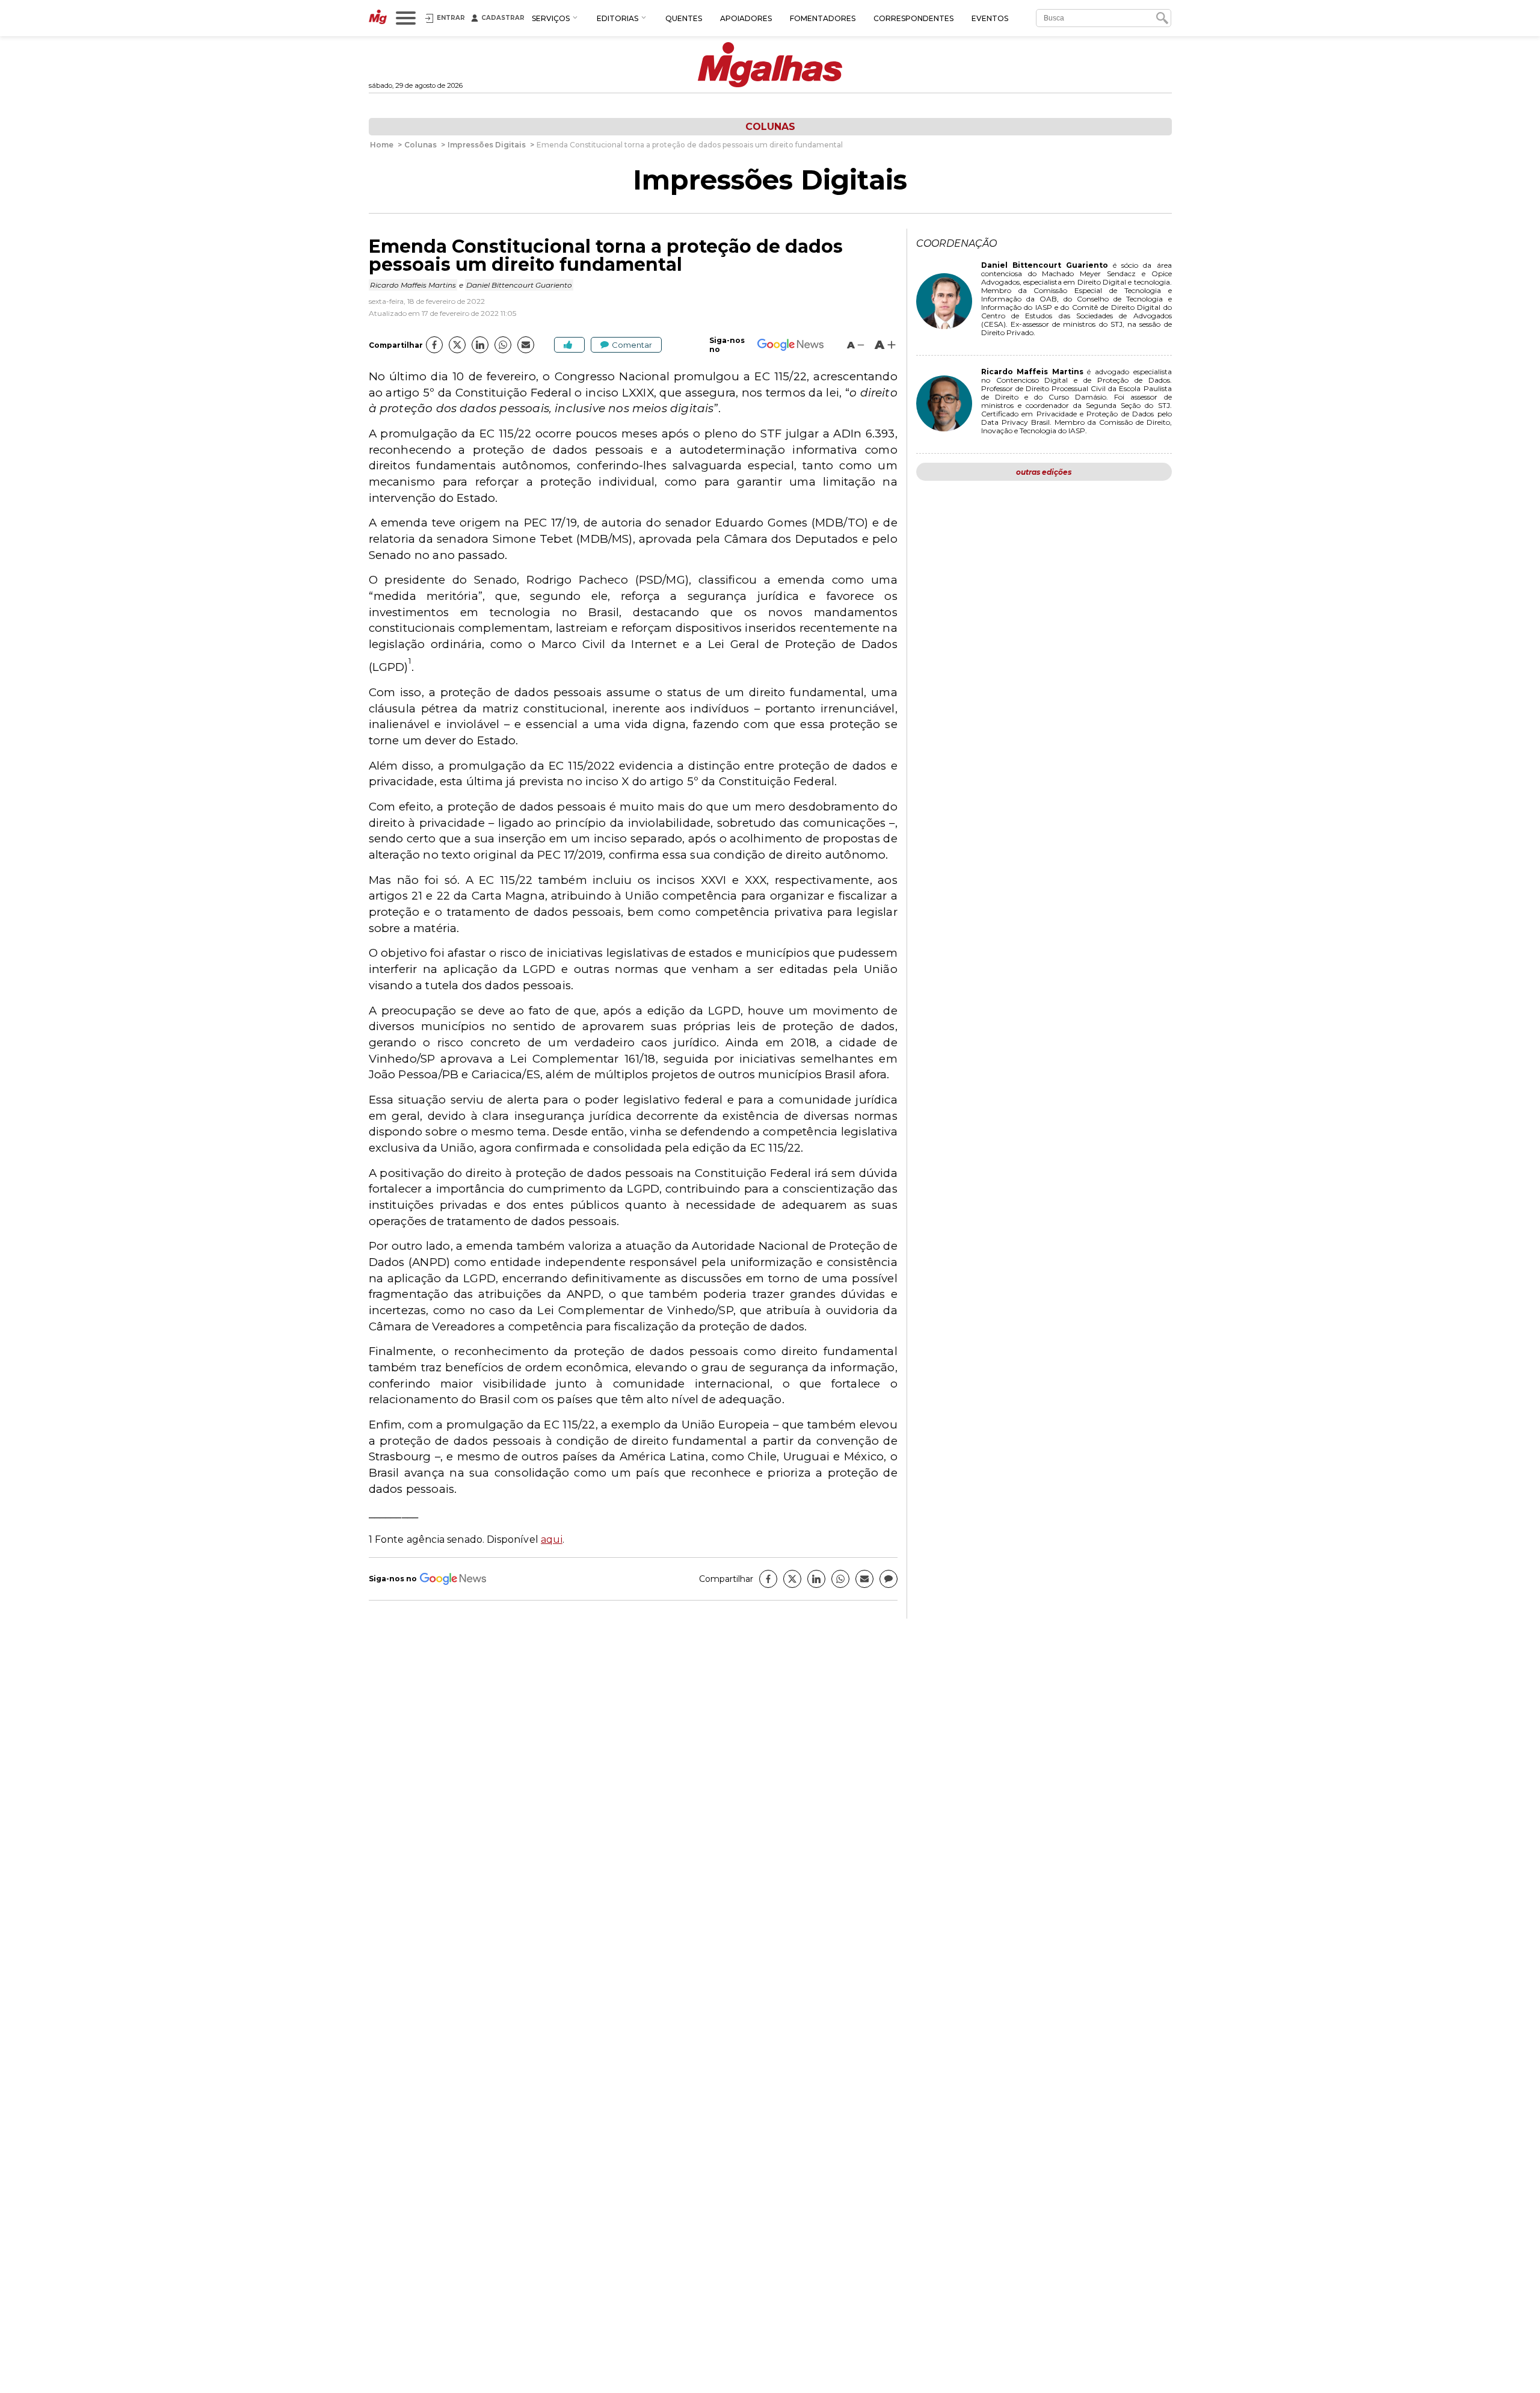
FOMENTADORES (823, 18)
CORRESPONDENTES (913, 18)
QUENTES (684, 18)
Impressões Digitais (770, 180)
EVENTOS (990, 18)
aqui (552, 1539)
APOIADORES (746, 18)
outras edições (1044, 472)
